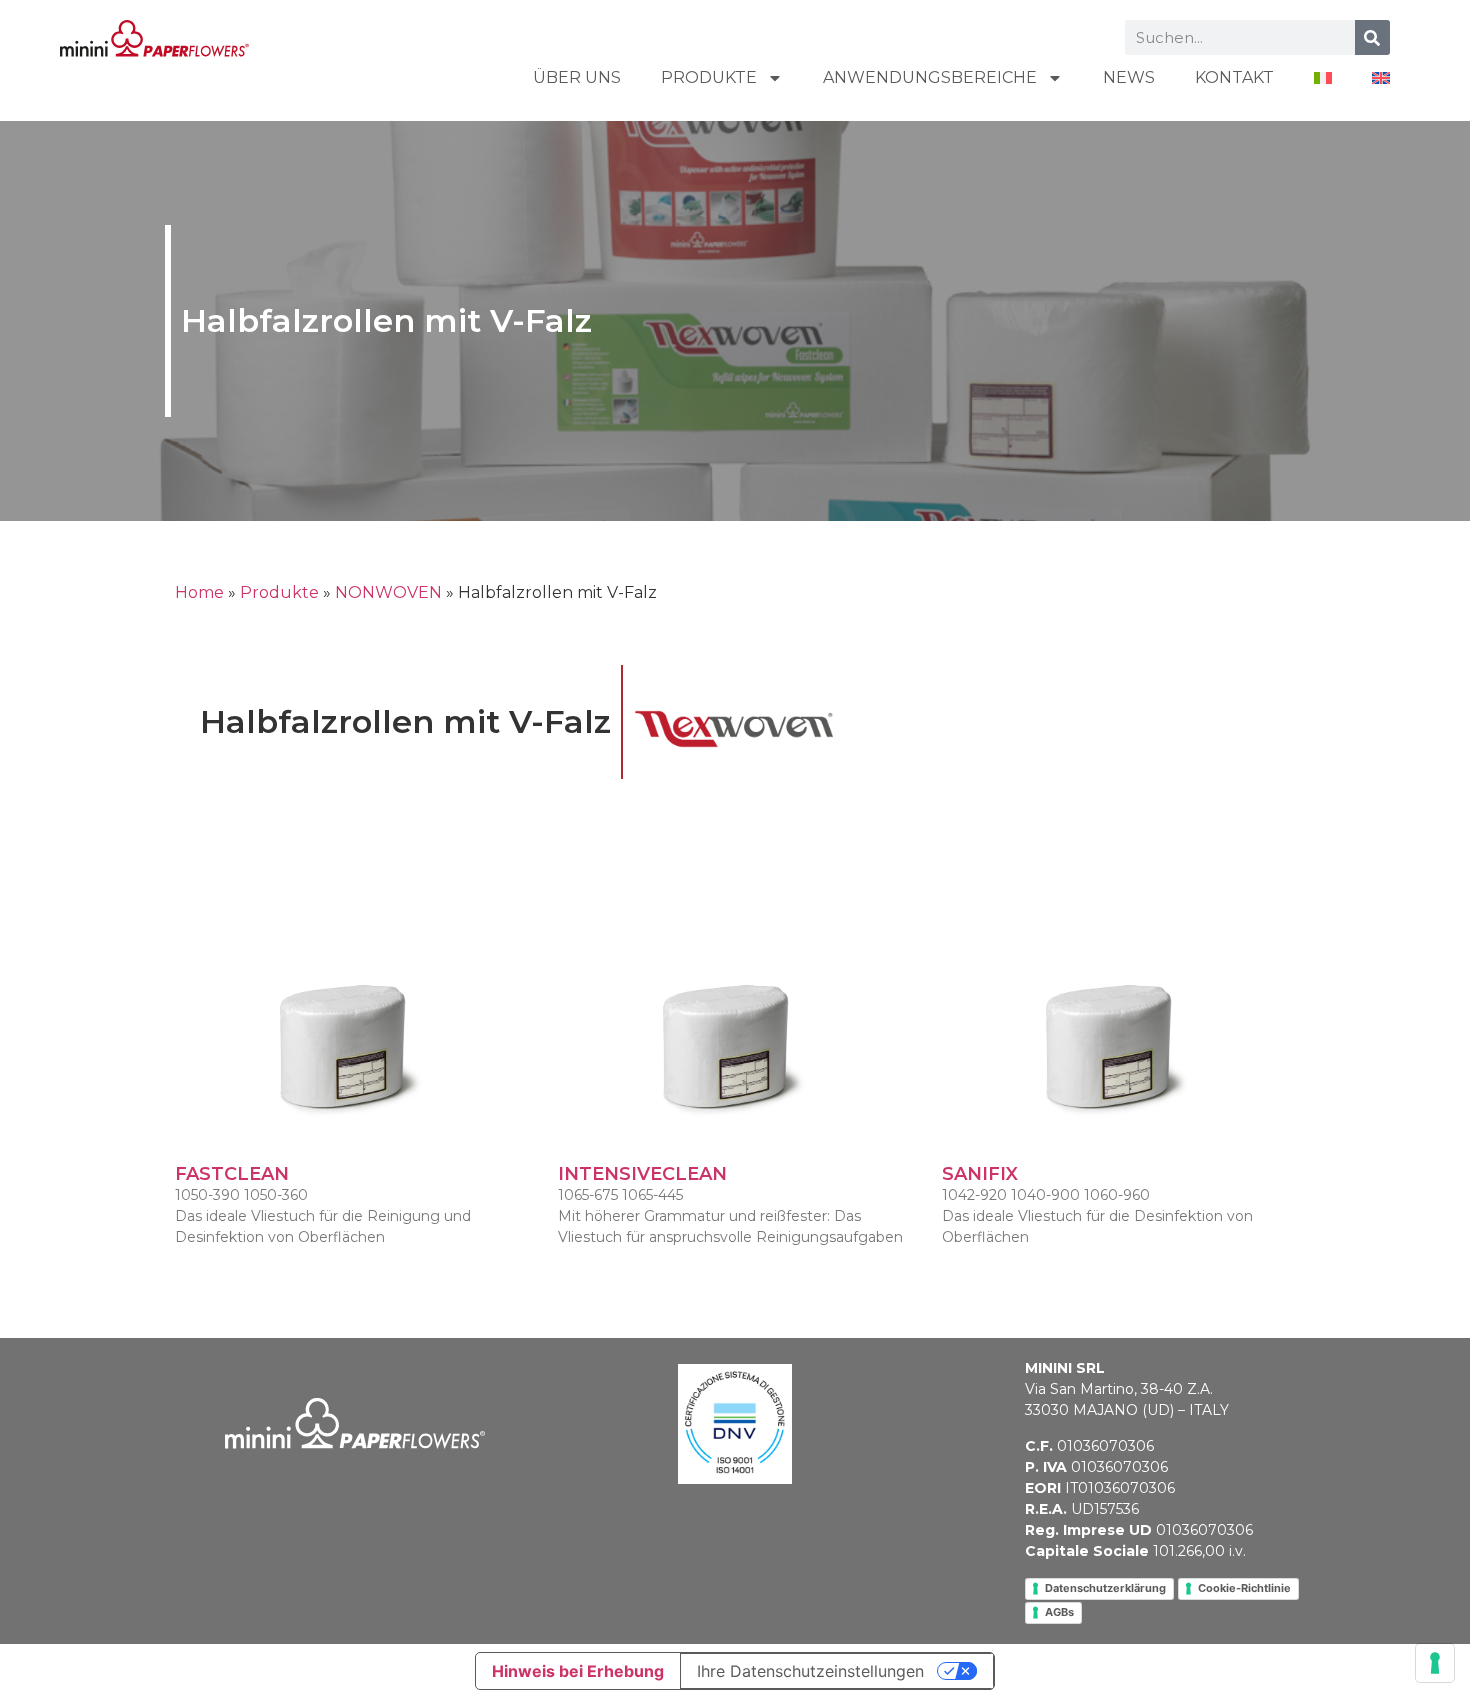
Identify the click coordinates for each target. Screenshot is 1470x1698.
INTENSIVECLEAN (642, 1174)
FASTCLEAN (232, 1174)
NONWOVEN (388, 592)
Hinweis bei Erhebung (578, 1671)
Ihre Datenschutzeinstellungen (810, 1671)
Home (199, 592)
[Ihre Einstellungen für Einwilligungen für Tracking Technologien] (1435, 1663)
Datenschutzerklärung (1105, 1588)
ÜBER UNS (577, 77)
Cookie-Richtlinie (1244, 1588)
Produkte (709, 77)
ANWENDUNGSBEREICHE (930, 77)
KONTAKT (1234, 77)
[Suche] (1372, 37)
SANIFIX (980, 1174)
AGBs (1059, 1612)
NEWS (1129, 77)
